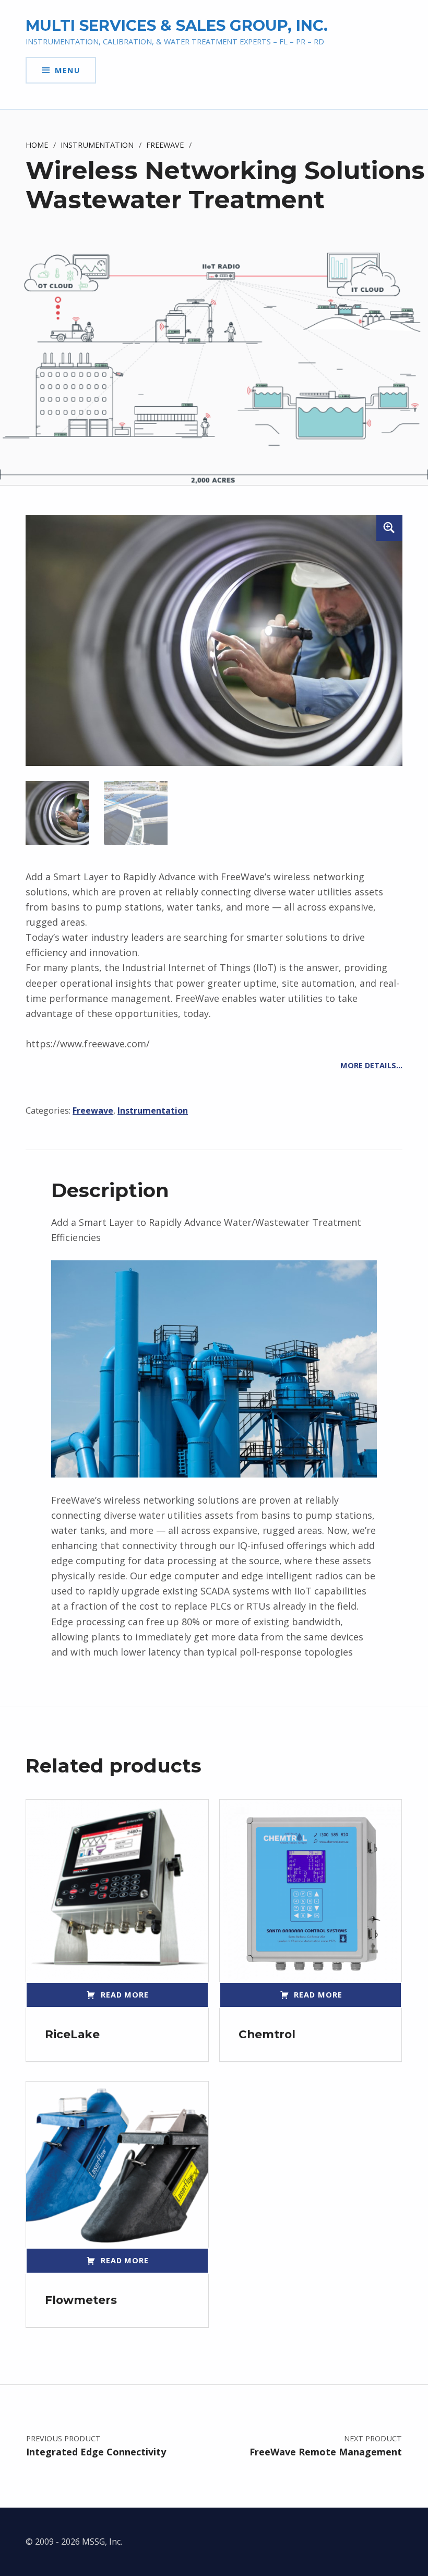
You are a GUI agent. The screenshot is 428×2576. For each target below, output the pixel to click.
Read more (125, 1994)
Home (37, 145)
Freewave (165, 145)
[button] (389, 528)
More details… (371, 1065)
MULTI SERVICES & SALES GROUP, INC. (177, 25)
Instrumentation (97, 145)
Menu (67, 70)
